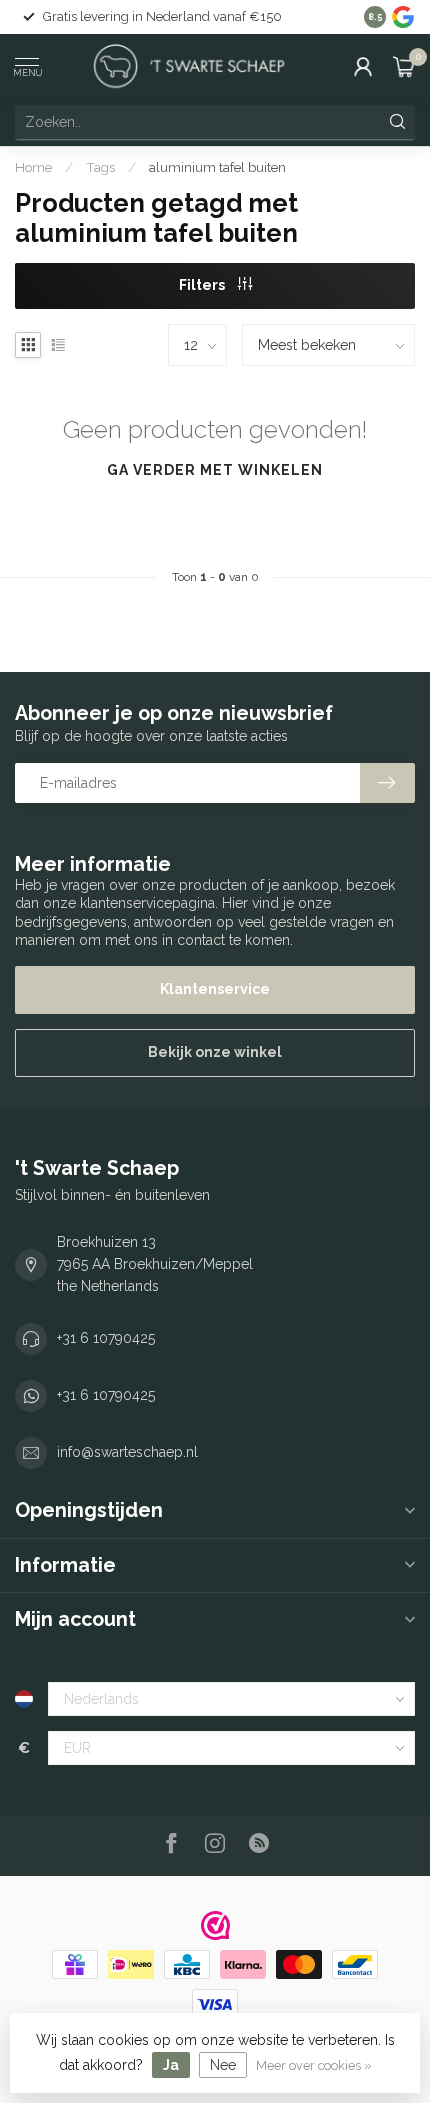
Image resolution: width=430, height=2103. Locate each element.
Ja (171, 2065)
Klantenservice (215, 989)
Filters (203, 285)
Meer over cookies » (314, 2065)
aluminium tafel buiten (217, 167)
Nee (223, 2065)
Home (33, 167)
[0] (404, 66)
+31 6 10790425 (106, 1338)
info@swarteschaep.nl (127, 1452)
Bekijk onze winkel (215, 1052)
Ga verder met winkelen (215, 470)
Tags (100, 167)
